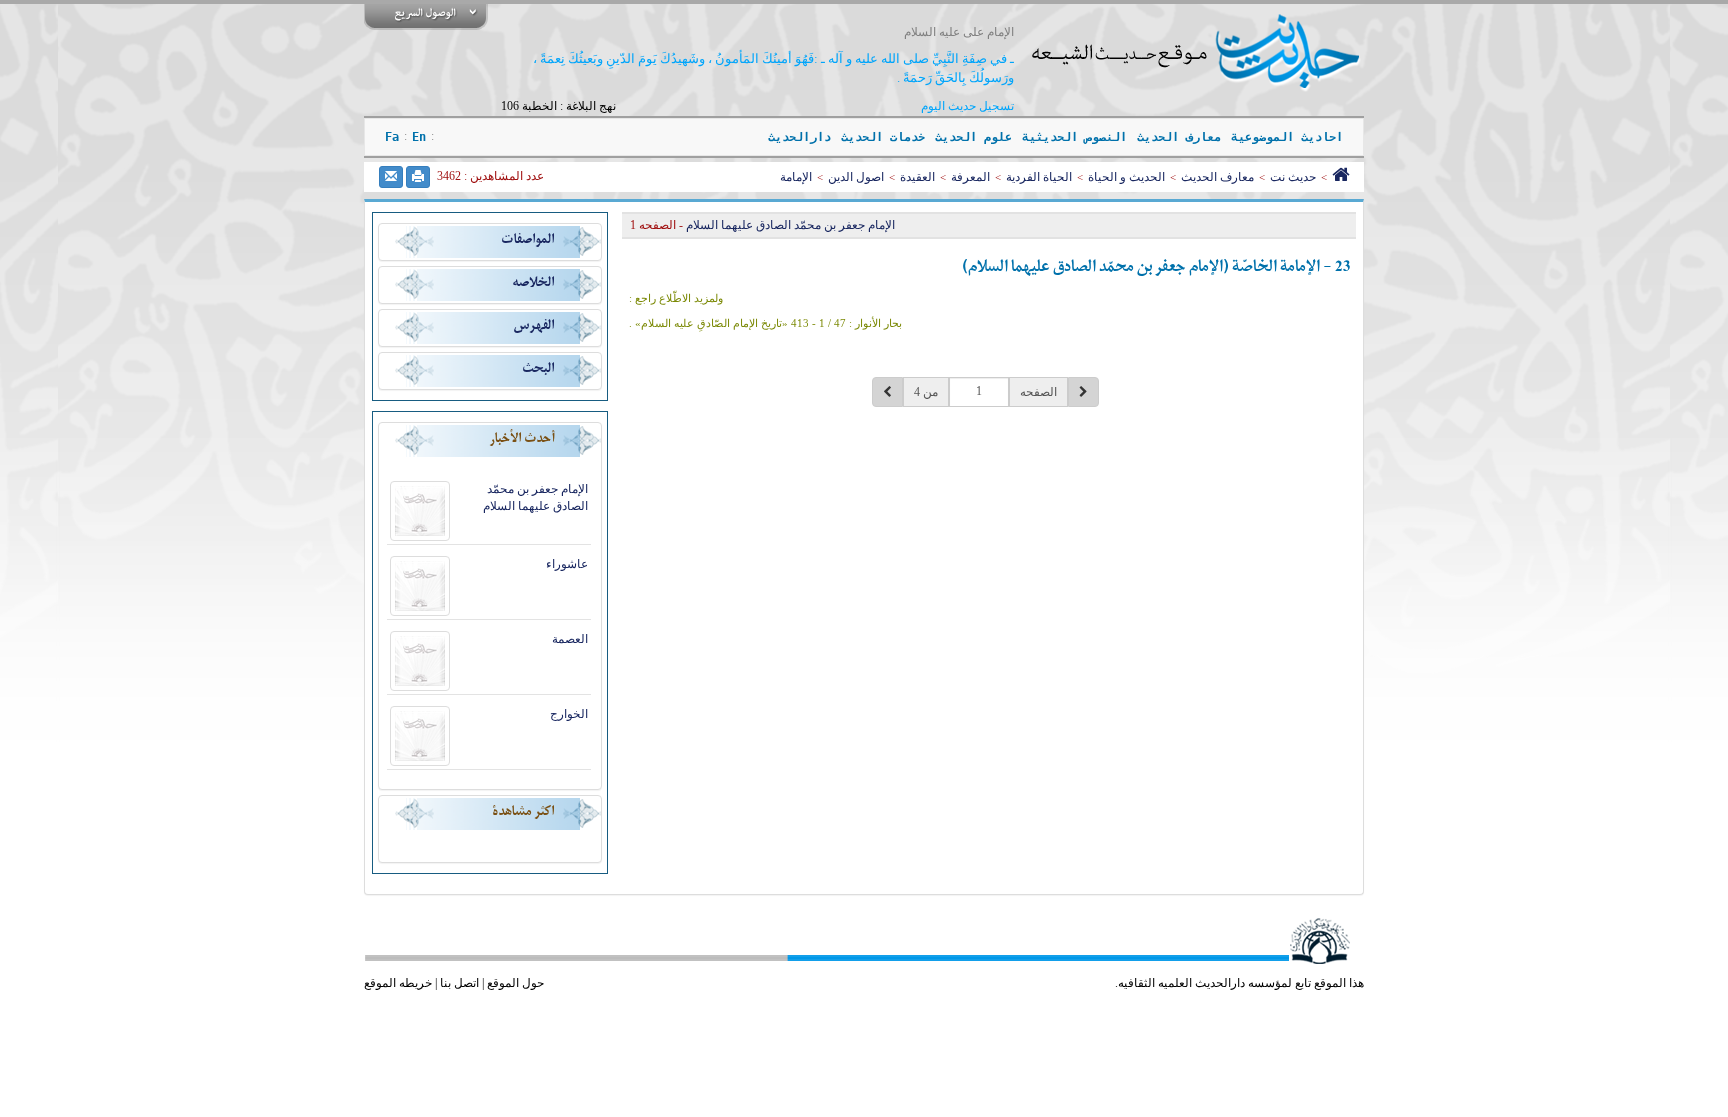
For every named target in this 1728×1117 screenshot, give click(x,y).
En (419, 137)
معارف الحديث (1217, 177)
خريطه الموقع (398, 983)
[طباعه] (418, 177)
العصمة (570, 639)
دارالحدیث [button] (799, 137)
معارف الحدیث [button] (1179, 137)
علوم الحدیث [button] (973, 137)
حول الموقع (515, 983)
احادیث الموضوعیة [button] (1287, 137)
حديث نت (1293, 177)
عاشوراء (567, 564)
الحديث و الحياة (1126, 177)
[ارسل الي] (391, 177)
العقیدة (917, 177)
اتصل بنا (459, 983)
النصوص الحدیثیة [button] (1074, 137)
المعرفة (970, 177)
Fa (392, 137)
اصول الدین (856, 177)
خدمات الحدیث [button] (883, 137)
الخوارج (569, 714)
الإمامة (796, 177)
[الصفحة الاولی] (1340, 177)
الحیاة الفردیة (1039, 177)
